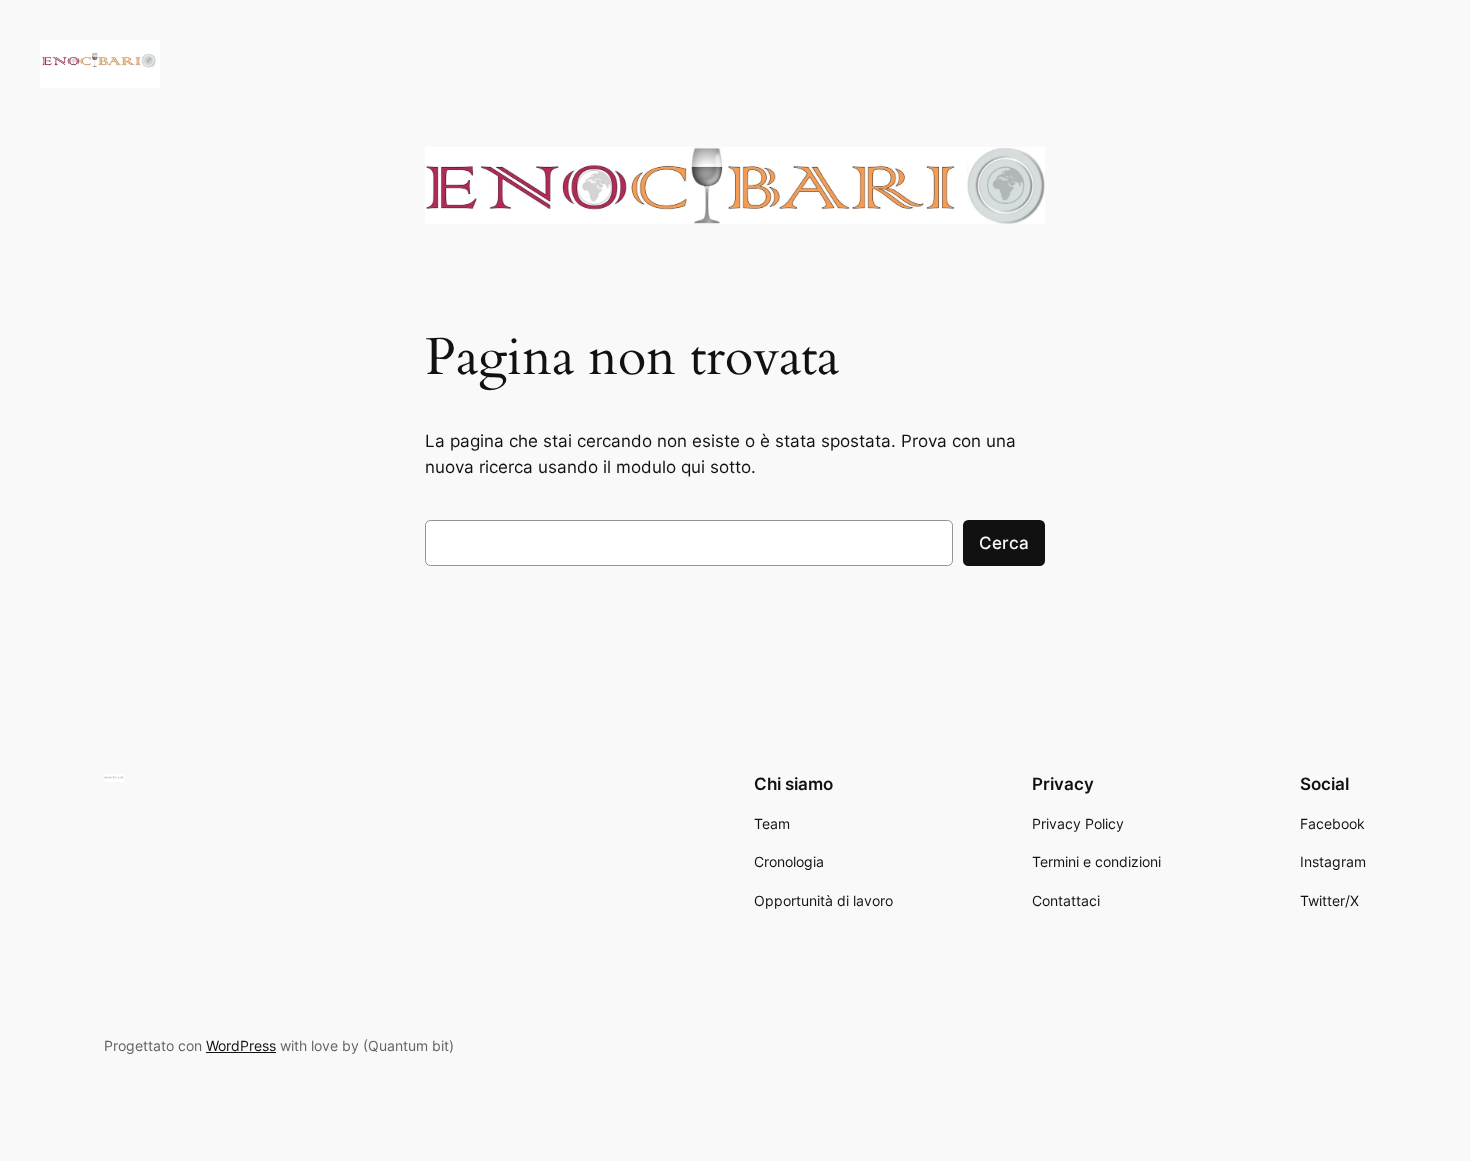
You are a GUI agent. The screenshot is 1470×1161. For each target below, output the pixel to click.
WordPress (241, 1045)
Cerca (1004, 543)
